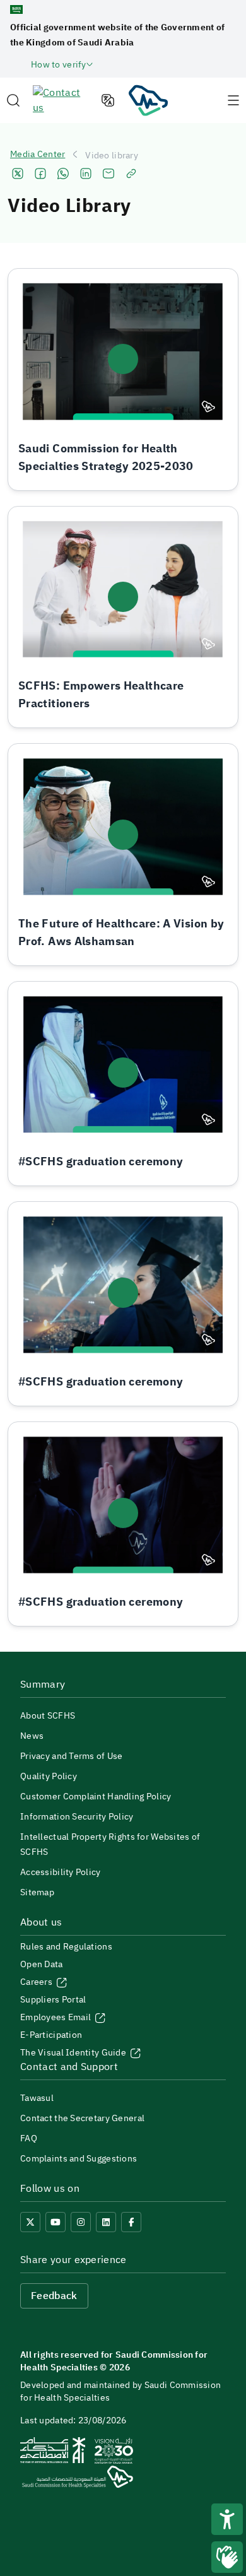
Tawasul (37, 2098)
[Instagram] (81, 2222)
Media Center (38, 155)
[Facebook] (131, 2222)
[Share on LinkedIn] (86, 173)
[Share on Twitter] (18, 173)
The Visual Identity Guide (74, 2053)
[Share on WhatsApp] (63, 173)
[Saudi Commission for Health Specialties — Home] (148, 100)
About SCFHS (48, 1716)
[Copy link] (131, 173)
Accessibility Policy (61, 1872)
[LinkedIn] (106, 2222)
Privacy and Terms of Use (72, 1756)
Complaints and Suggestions (79, 2159)
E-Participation (51, 2035)
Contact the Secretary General (82, 2118)
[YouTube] (56, 2222)
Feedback (54, 2296)
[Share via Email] (108, 173)
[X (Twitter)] (30, 2222)
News (32, 1736)
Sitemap (37, 1892)
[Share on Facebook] (40, 173)
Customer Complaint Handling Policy (96, 1797)
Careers (37, 1982)
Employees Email (56, 2017)
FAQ (29, 2138)
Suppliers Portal (53, 2000)
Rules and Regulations (66, 1947)
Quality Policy (49, 1776)
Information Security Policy (77, 1817)
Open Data (42, 1964)
